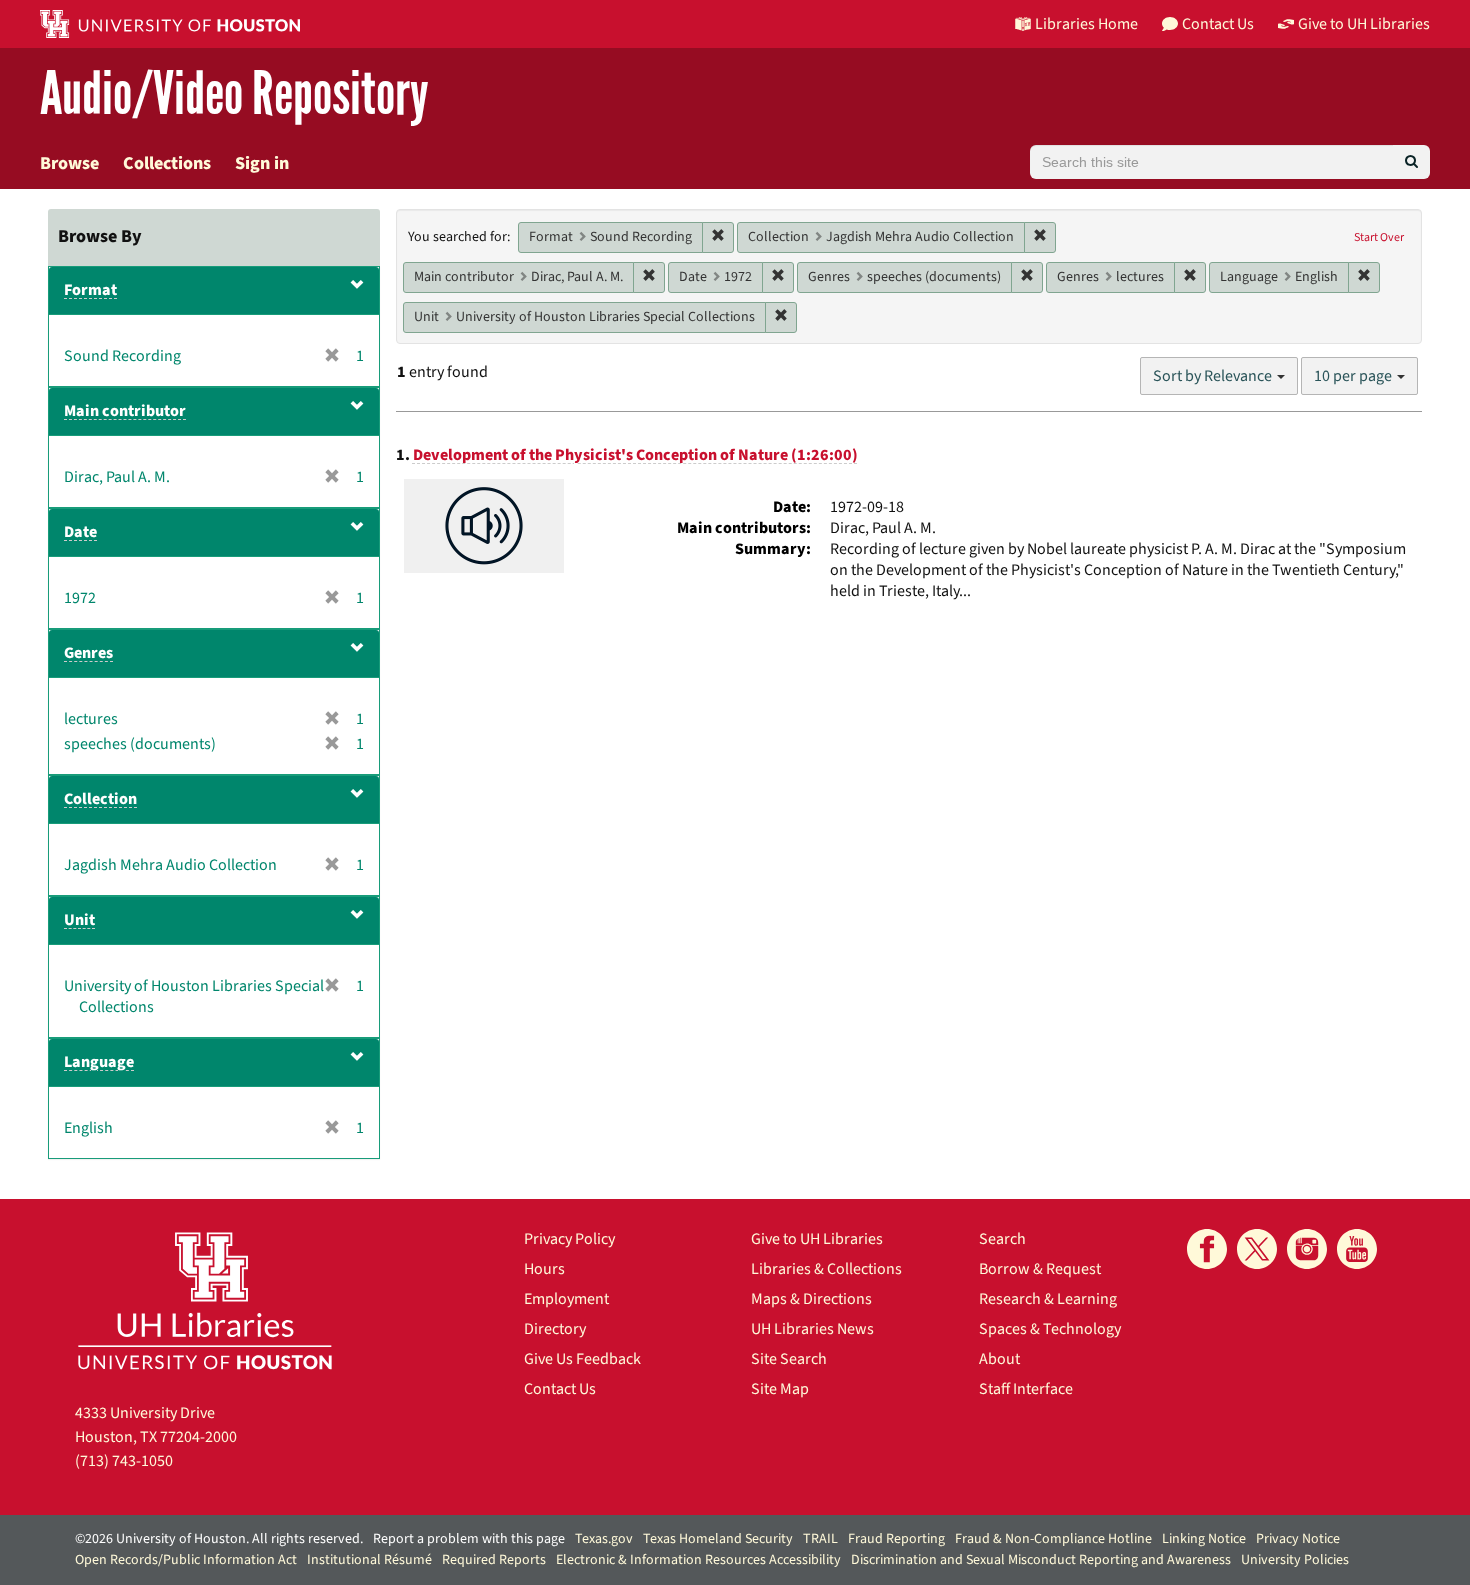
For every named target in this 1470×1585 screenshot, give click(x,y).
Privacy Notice (1298, 1539)
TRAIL (820, 1539)
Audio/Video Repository (234, 94)
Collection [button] (100, 799)
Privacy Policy (569, 1239)
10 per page (1354, 376)
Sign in (262, 163)
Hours (544, 1269)
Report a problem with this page (469, 1539)
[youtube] (1357, 1249)
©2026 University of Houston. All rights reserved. (219, 1539)
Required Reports (494, 1560)
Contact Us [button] (1218, 24)
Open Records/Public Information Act (186, 1560)
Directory (555, 1329)
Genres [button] (88, 653)
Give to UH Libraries (817, 1239)
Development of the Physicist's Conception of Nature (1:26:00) (635, 455)
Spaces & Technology (1050, 1329)
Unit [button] (79, 920)
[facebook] (1207, 1249)
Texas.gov (604, 1539)
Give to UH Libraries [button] (1364, 24)
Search (1002, 1239)
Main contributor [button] (125, 411)
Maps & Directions (811, 1299)
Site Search (789, 1359)
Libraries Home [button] (1086, 24)
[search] (1411, 162)
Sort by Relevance (1214, 376)
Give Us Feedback (582, 1359)
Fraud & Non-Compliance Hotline (1053, 1539)
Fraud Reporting (896, 1539)
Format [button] (90, 290)
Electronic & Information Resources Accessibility (698, 1560)
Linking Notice (1204, 1539)
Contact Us (560, 1389)
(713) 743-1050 (124, 1461)
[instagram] (1307, 1249)
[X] (1257, 1249)
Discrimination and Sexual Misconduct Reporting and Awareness (1041, 1560)
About (999, 1359)
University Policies (1295, 1560)
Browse (69, 163)
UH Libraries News (812, 1329)
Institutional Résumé (369, 1560)
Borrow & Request (1040, 1269)
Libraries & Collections (826, 1269)
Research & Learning (1048, 1299)
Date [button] (80, 532)
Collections (167, 163)
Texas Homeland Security (718, 1539)
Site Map (780, 1389)
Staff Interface (1026, 1389)
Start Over (1379, 237)
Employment (566, 1299)
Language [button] (99, 1062)
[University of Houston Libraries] (205, 1300)
